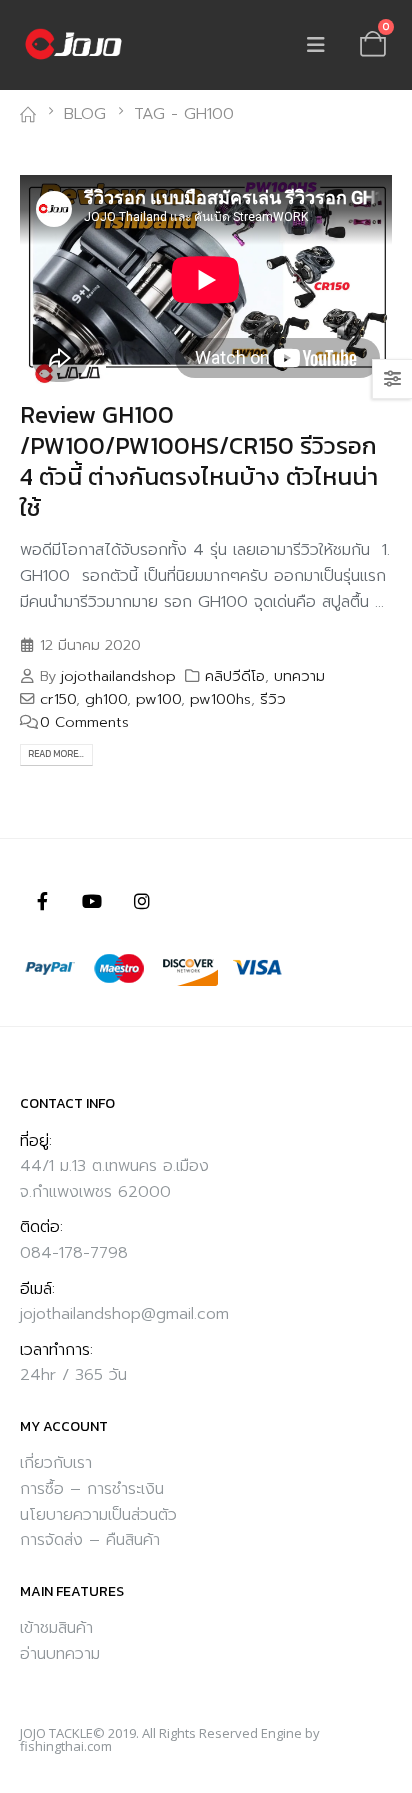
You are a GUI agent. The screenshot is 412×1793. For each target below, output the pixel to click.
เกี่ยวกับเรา (56, 1463)
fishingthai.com (66, 1746)
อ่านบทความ (60, 1654)
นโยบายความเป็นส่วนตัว (98, 1515)
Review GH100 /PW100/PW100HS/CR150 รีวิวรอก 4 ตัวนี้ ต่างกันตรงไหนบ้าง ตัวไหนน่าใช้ (199, 461)
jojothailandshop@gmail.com (124, 1314)
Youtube (92, 901)
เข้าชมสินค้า (56, 1628)
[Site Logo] (75, 45)
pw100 (158, 699)
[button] (316, 45)
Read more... (56, 754)
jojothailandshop (118, 676)
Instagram (142, 901)
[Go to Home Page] (28, 115)
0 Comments (84, 722)
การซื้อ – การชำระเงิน (92, 1489)
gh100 (106, 699)
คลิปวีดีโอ (235, 676)
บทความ (299, 676)
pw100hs (220, 699)
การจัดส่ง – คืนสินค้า (90, 1540)
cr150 (58, 699)
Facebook (42, 901)
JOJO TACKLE (56, 1733)
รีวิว (273, 699)
